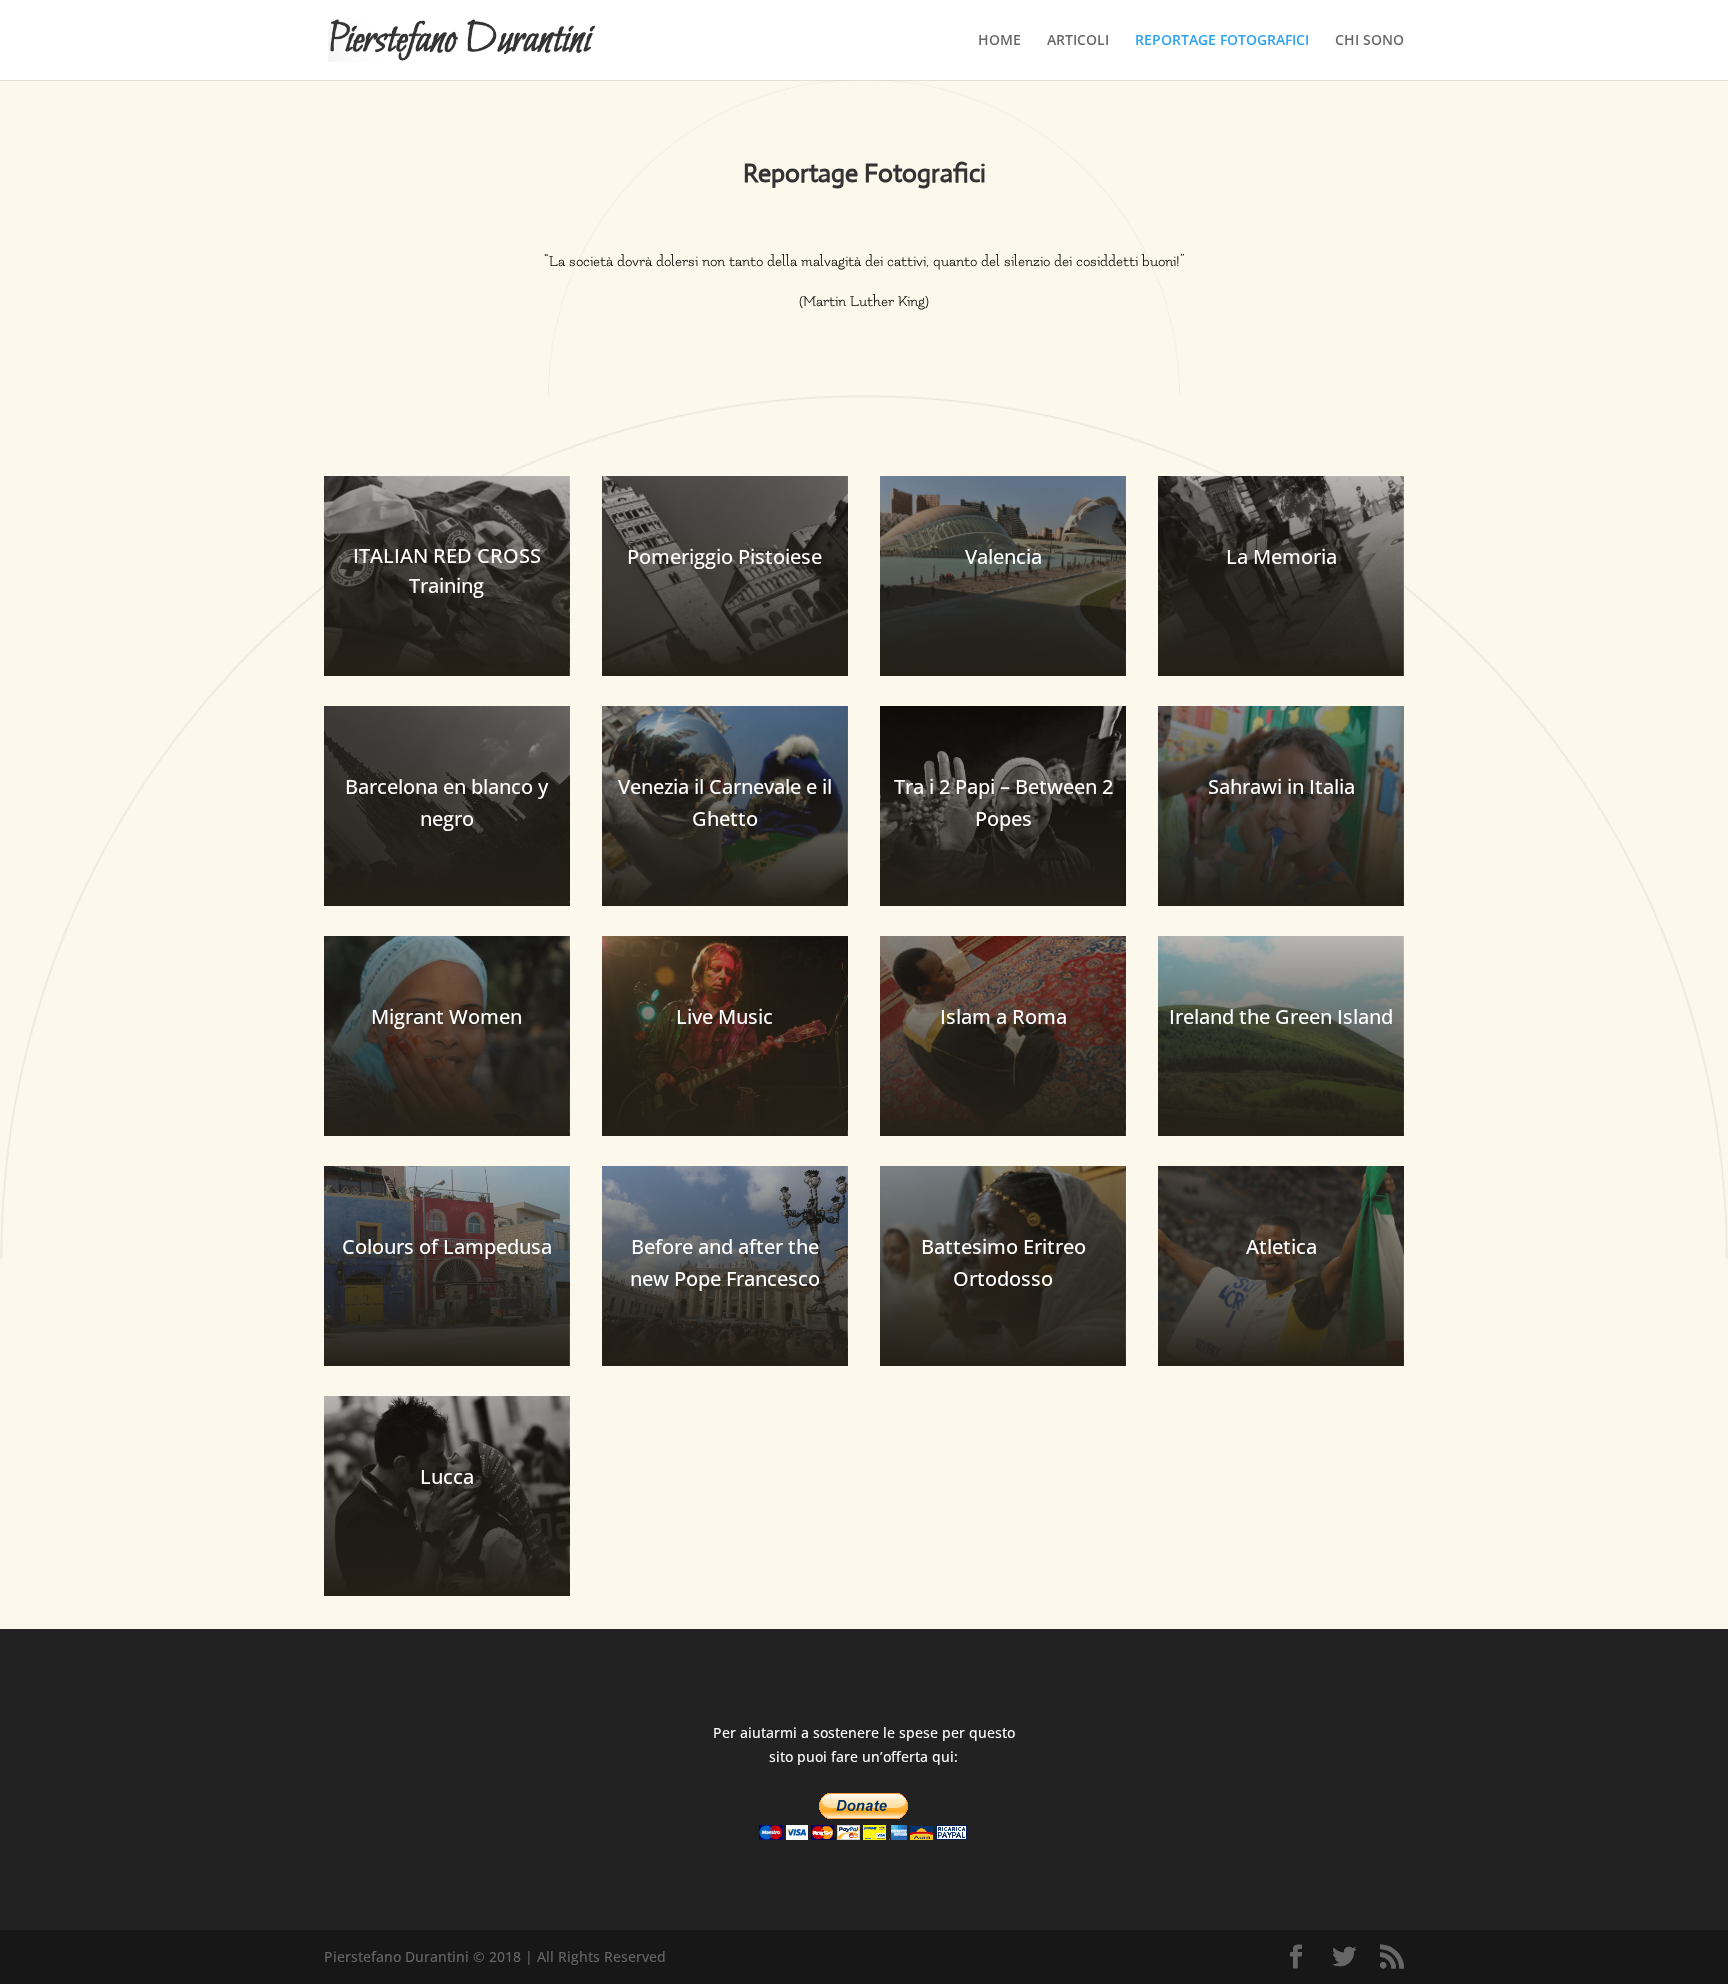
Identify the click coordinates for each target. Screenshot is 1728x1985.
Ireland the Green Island (1281, 1016)
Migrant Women (446, 1016)
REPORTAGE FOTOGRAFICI (1222, 41)
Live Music (724, 1016)
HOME (999, 41)
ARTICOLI (1078, 41)
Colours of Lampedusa (447, 1246)
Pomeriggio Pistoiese (724, 556)
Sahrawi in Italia (1281, 786)
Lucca (447, 1476)
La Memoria (1281, 556)
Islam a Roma (1003, 1016)
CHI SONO (1369, 41)
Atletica (1281, 1246)
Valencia (1003, 556)
